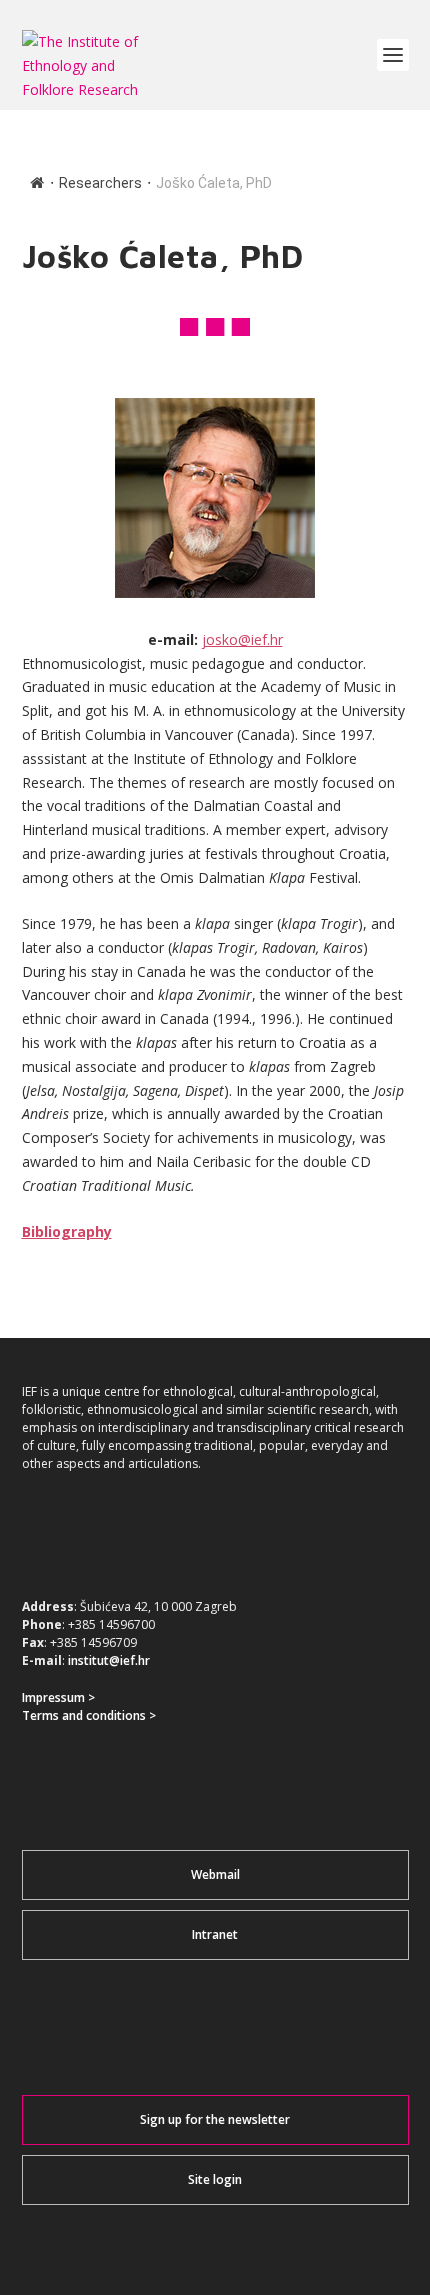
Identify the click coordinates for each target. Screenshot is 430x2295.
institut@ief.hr (109, 1660)
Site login (215, 2179)
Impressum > (58, 1697)
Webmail (215, 1874)
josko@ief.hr (242, 639)
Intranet (215, 1934)
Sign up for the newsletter (215, 2119)
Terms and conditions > (89, 1715)
